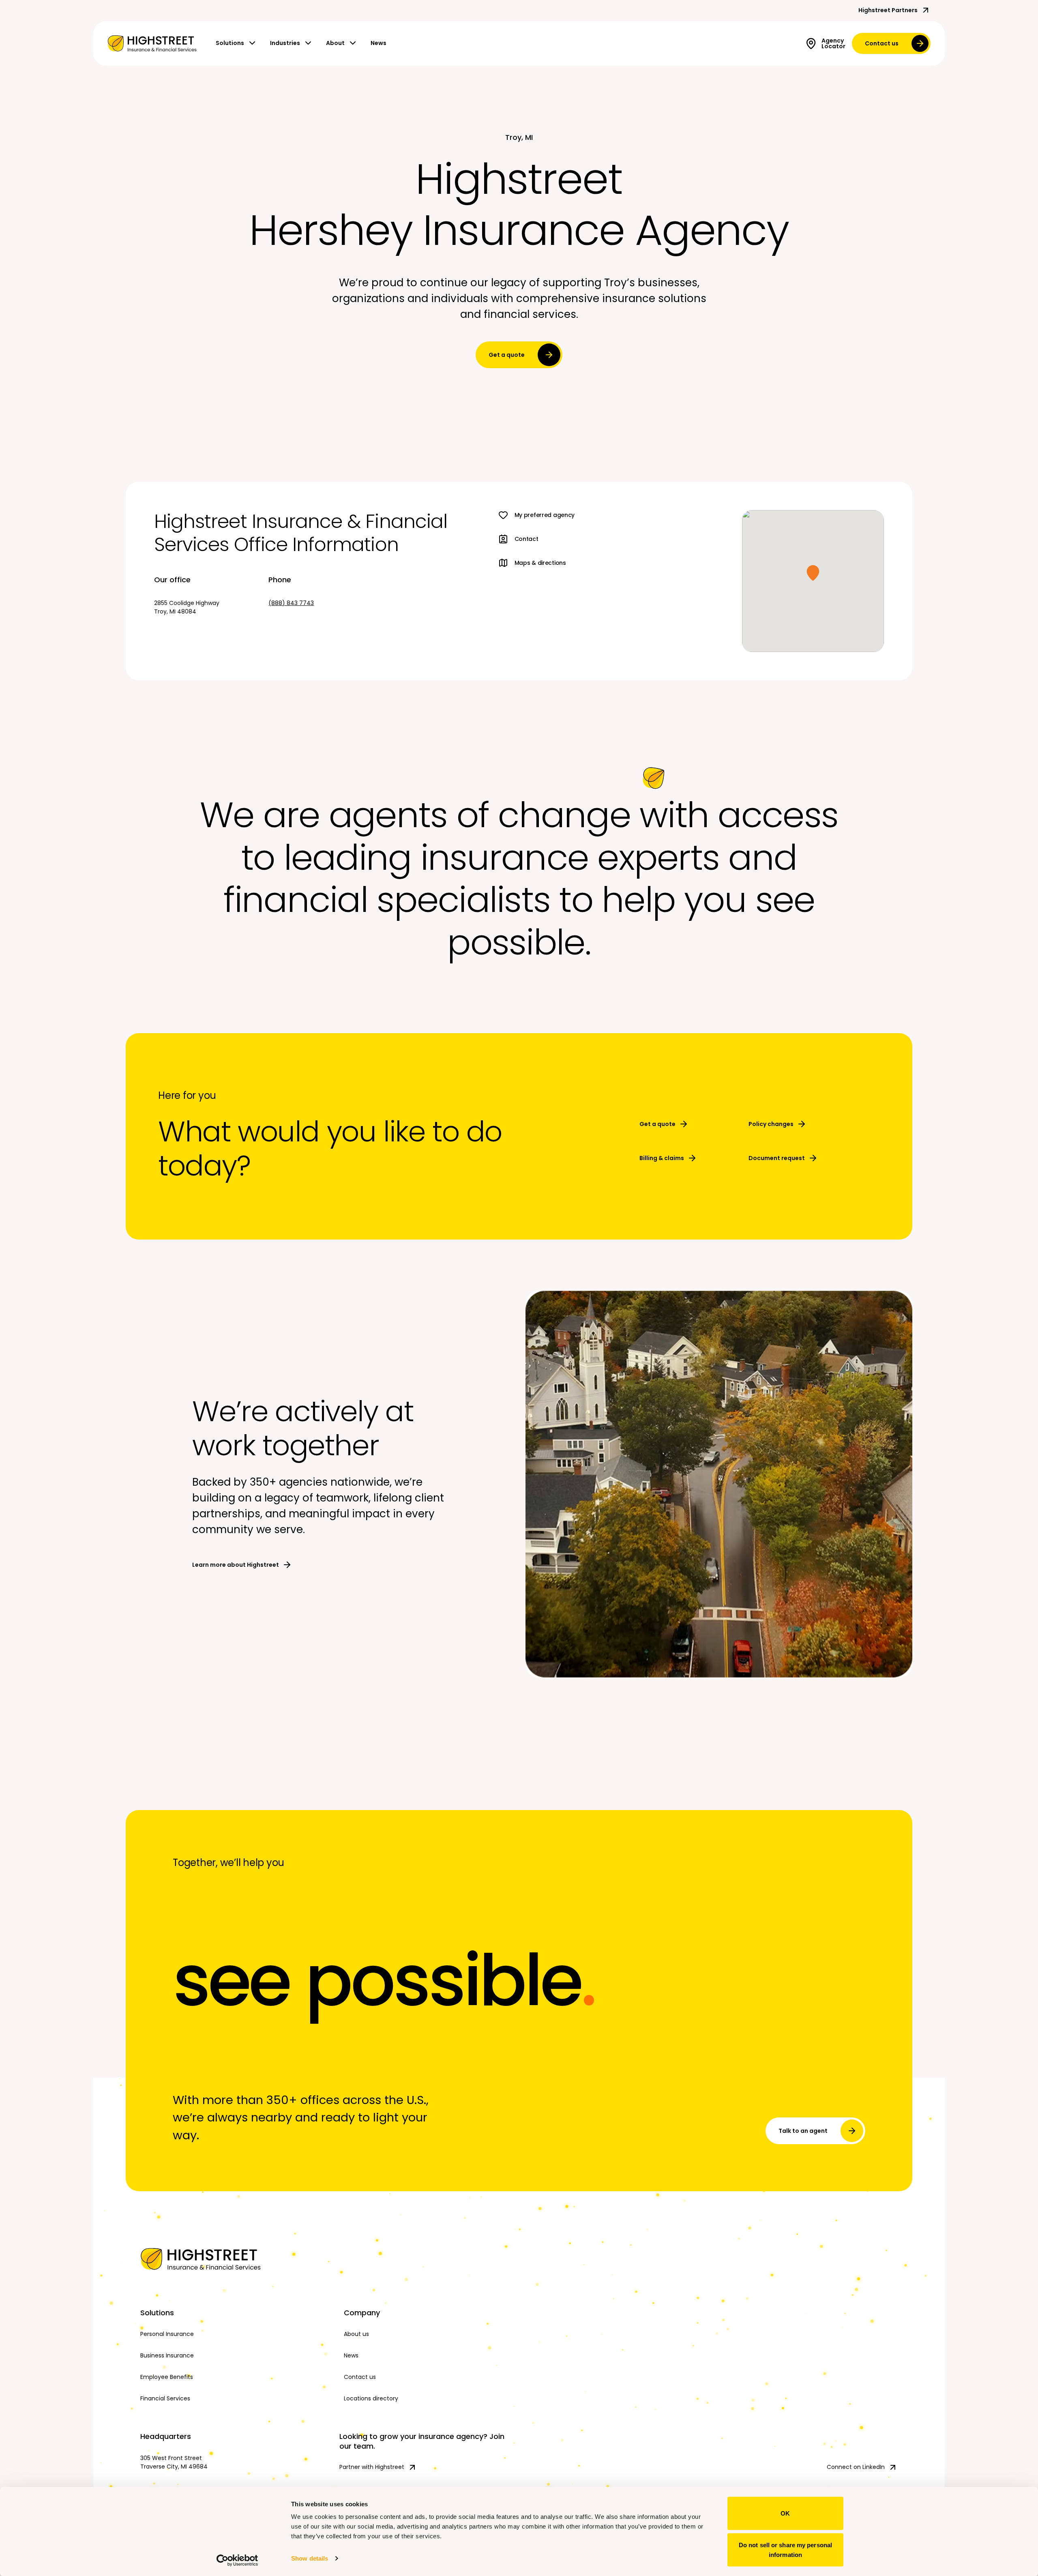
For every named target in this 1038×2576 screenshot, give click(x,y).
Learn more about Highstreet (236, 1565)
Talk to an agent (803, 2131)
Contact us (882, 43)
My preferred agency (545, 515)
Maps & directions (540, 563)
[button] (813, 573)
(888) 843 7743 (291, 603)
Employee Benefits (167, 2377)
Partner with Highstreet (372, 2467)
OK (785, 2513)
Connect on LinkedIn (856, 2467)
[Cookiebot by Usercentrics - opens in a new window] (237, 2560)
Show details (310, 2558)
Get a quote (507, 355)
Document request (777, 1158)
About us (356, 2334)
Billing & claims (662, 1158)
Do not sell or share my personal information (785, 2549)
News (379, 43)
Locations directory (371, 2398)
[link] (152, 43)
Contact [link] (527, 539)
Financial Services (165, 2398)
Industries (285, 43)
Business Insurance (167, 2355)
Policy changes (771, 1124)
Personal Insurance (167, 2334)
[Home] (235, 2259)
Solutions (230, 43)
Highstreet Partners (888, 10)
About (335, 43)
